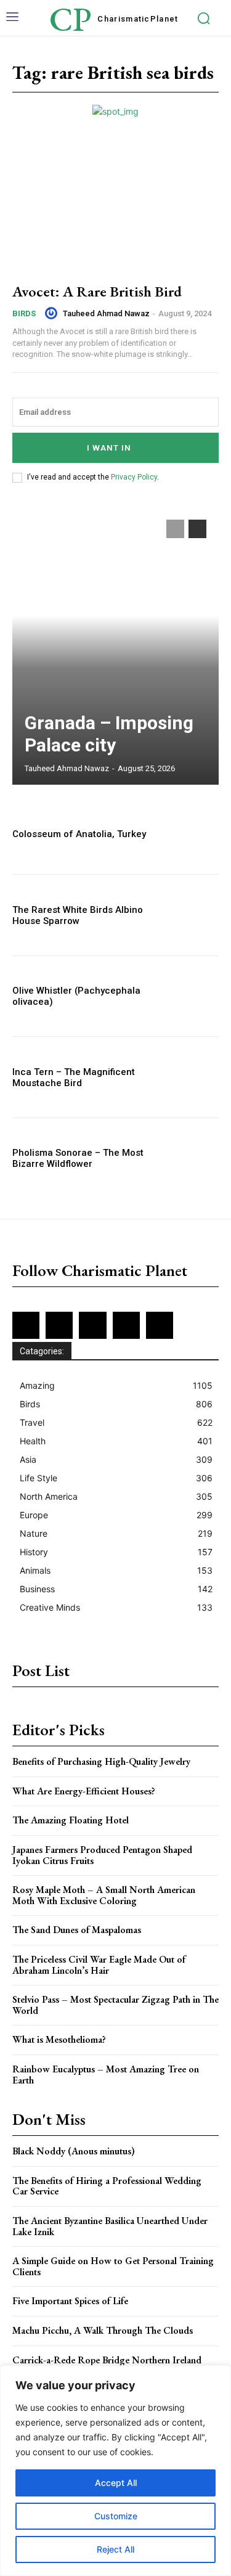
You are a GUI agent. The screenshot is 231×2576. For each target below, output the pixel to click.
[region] (115, 2471)
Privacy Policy (134, 477)
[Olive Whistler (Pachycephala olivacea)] (188, 996)
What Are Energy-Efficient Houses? (84, 1791)
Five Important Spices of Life (70, 2301)
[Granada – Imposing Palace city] (115, 646)
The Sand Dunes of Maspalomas (77, 1930)
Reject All (115, 2549)
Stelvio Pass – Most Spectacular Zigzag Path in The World (115, 2005)
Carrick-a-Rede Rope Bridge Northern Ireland (107, 2360)
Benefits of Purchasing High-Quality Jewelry (101, 1761)
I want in (109, 448)
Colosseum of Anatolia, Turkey (79, 834)
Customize (116, 2516)
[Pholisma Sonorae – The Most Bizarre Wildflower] (188, 1159)
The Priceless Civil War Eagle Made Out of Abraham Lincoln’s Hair (99, 1965)
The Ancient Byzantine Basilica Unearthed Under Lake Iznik (110, 2226)
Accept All (116, 2483)
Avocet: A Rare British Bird (97, 291)
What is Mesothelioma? (59, 2039)
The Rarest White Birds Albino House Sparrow (78, 915)
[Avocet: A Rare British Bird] (115, 209)
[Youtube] (160, 1325)
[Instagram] (59, 1325)
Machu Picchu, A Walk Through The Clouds (103, 2330)
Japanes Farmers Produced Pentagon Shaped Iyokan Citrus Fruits (102, 1855)
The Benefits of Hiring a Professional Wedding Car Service (107, 2186)
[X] (126, 1325)
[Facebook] (26, 1325)
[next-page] (197, 529)
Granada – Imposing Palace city (109, 734)
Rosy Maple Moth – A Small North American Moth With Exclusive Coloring (104, 1895)
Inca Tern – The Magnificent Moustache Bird (74, 1077)
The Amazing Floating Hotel (71, 1820)
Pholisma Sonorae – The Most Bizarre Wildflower (78, 1158)
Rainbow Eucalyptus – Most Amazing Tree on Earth (106, 2075)
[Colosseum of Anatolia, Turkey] (188, 834)
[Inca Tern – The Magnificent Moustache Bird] (188, 1077)
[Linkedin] (92, 1325)
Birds (24, 313)
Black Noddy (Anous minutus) (74, 2151)
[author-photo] (53, 313)
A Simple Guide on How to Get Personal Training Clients (113, 2266)
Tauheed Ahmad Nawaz (106, 313)
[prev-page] (175, 529)
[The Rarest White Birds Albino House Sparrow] (188, 915)
